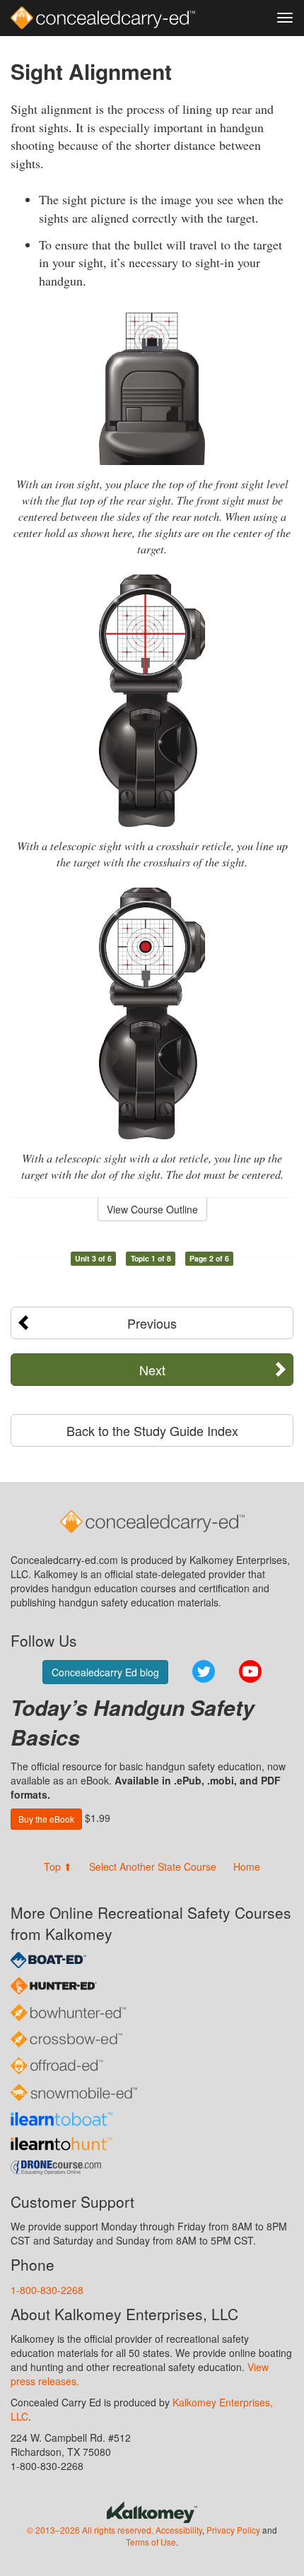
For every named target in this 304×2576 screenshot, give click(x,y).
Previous (152, 1323)
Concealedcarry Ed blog (105, 1672)
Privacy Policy (233, 2530)
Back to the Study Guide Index (152, 1430)
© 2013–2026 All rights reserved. (90, 2530)
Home (247, 1866)
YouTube (250, 1671)
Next (152, 1370)
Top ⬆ (58, 1866)
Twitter (204, 1671)
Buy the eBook (46, 1819)
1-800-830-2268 (47, 2290)
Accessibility (179, 2530)
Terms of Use (151, 2542)
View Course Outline (152, 1209)
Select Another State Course (153, 1866)
